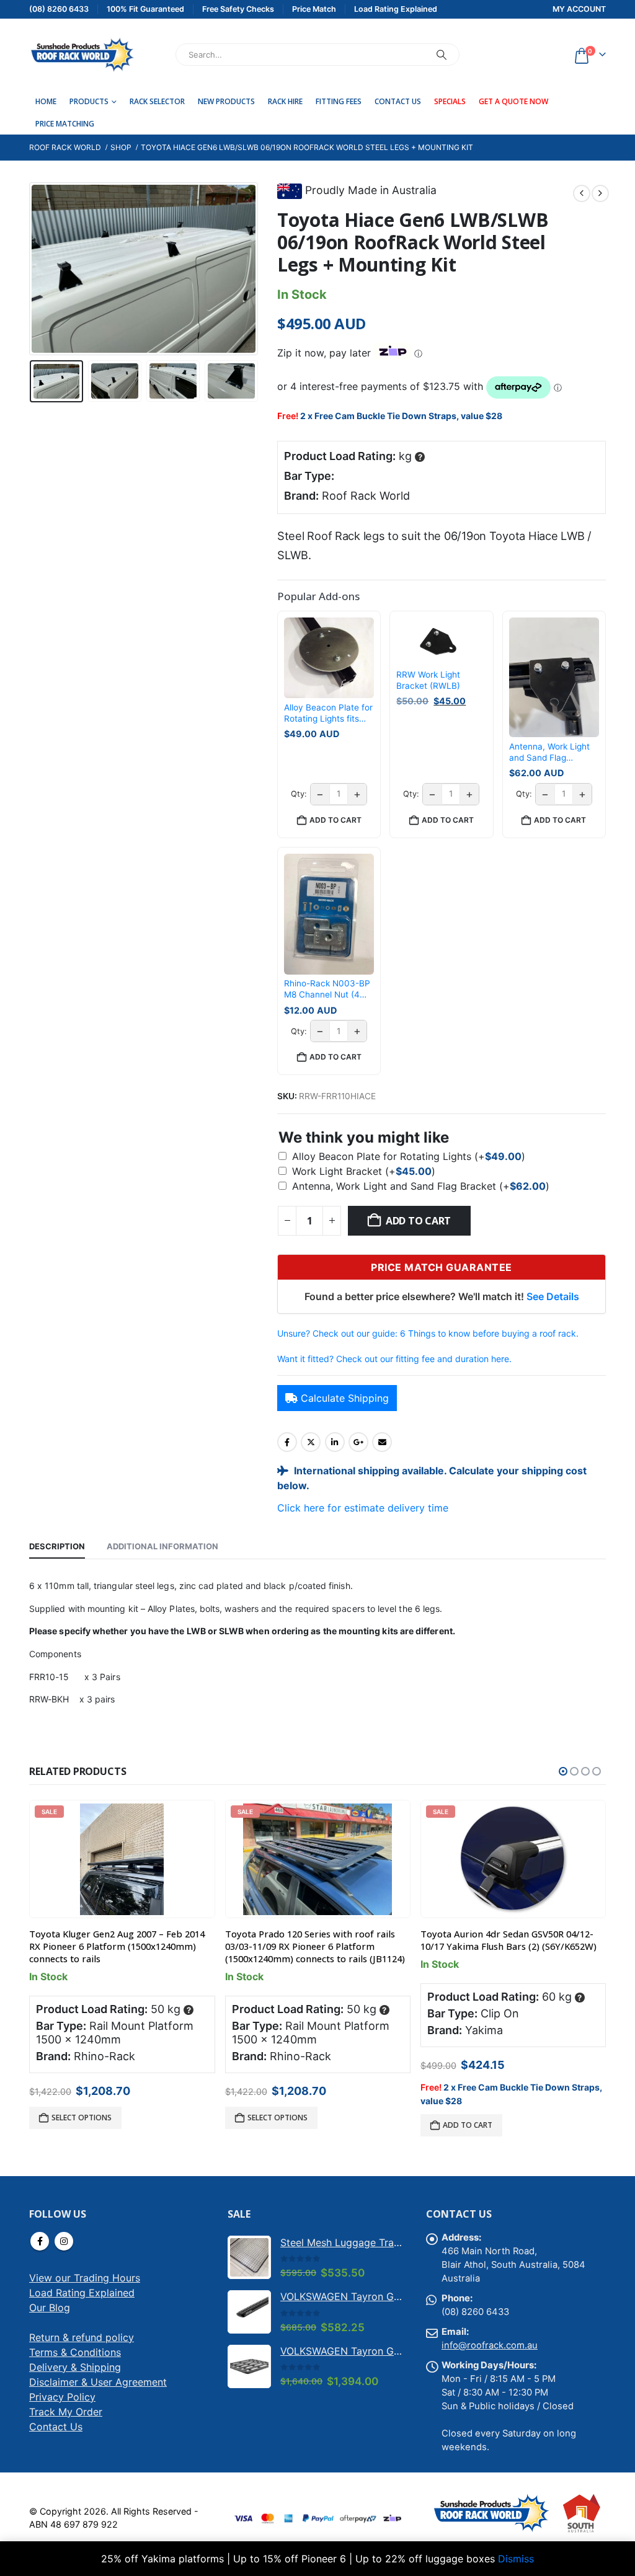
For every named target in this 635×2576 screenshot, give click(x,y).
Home (46, 101)
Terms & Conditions (75, 2352)
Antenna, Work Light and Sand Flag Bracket (421, 1186)
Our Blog (50, 2308)
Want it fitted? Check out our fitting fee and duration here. (394, 1359)
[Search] (442, 55)
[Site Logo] (82, 55)
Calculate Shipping (345, 1398)
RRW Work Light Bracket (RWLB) (428, 680)
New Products (226, 101)
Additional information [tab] (162, 1546)
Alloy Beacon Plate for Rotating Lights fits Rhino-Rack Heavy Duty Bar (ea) (328, 713)
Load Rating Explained (82, 2293)
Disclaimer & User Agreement (98, 2382)
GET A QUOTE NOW (513, 101)
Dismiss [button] (516, 2559)
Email (382, 1442)
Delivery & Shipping (75, 2367)
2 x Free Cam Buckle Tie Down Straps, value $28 (401, 416)
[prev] (582, 193)
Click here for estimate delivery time (363, 1508)
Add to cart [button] (335, 820)
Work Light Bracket (364, 1171)
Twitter (311, 1442)
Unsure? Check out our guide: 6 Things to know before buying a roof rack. (428, 1333)
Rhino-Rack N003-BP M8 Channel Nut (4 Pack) (327, 989)
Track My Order (66, 2412)
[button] (32, 269)
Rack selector (157, 101)
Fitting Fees (339, 101)
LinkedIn (335, 1442)
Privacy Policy (62, 2397)
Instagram (64, 2241)
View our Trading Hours (85, 2278)
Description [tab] (57, 1546)
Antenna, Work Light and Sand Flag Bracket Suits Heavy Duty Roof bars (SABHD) (550, 752)
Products (89, 101)
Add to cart (418, 1221)
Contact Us (398, 101)
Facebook (287, 1442)
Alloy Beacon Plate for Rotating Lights (409, 1156)
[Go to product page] (249, 2257)
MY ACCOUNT (579, 9)
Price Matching (65, 124)
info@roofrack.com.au (490, 2345)
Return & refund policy (82, 2337)
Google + (358, 1442)
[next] (600, 193)
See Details (553, 1296)
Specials (450, 101)
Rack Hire (285, 101)
